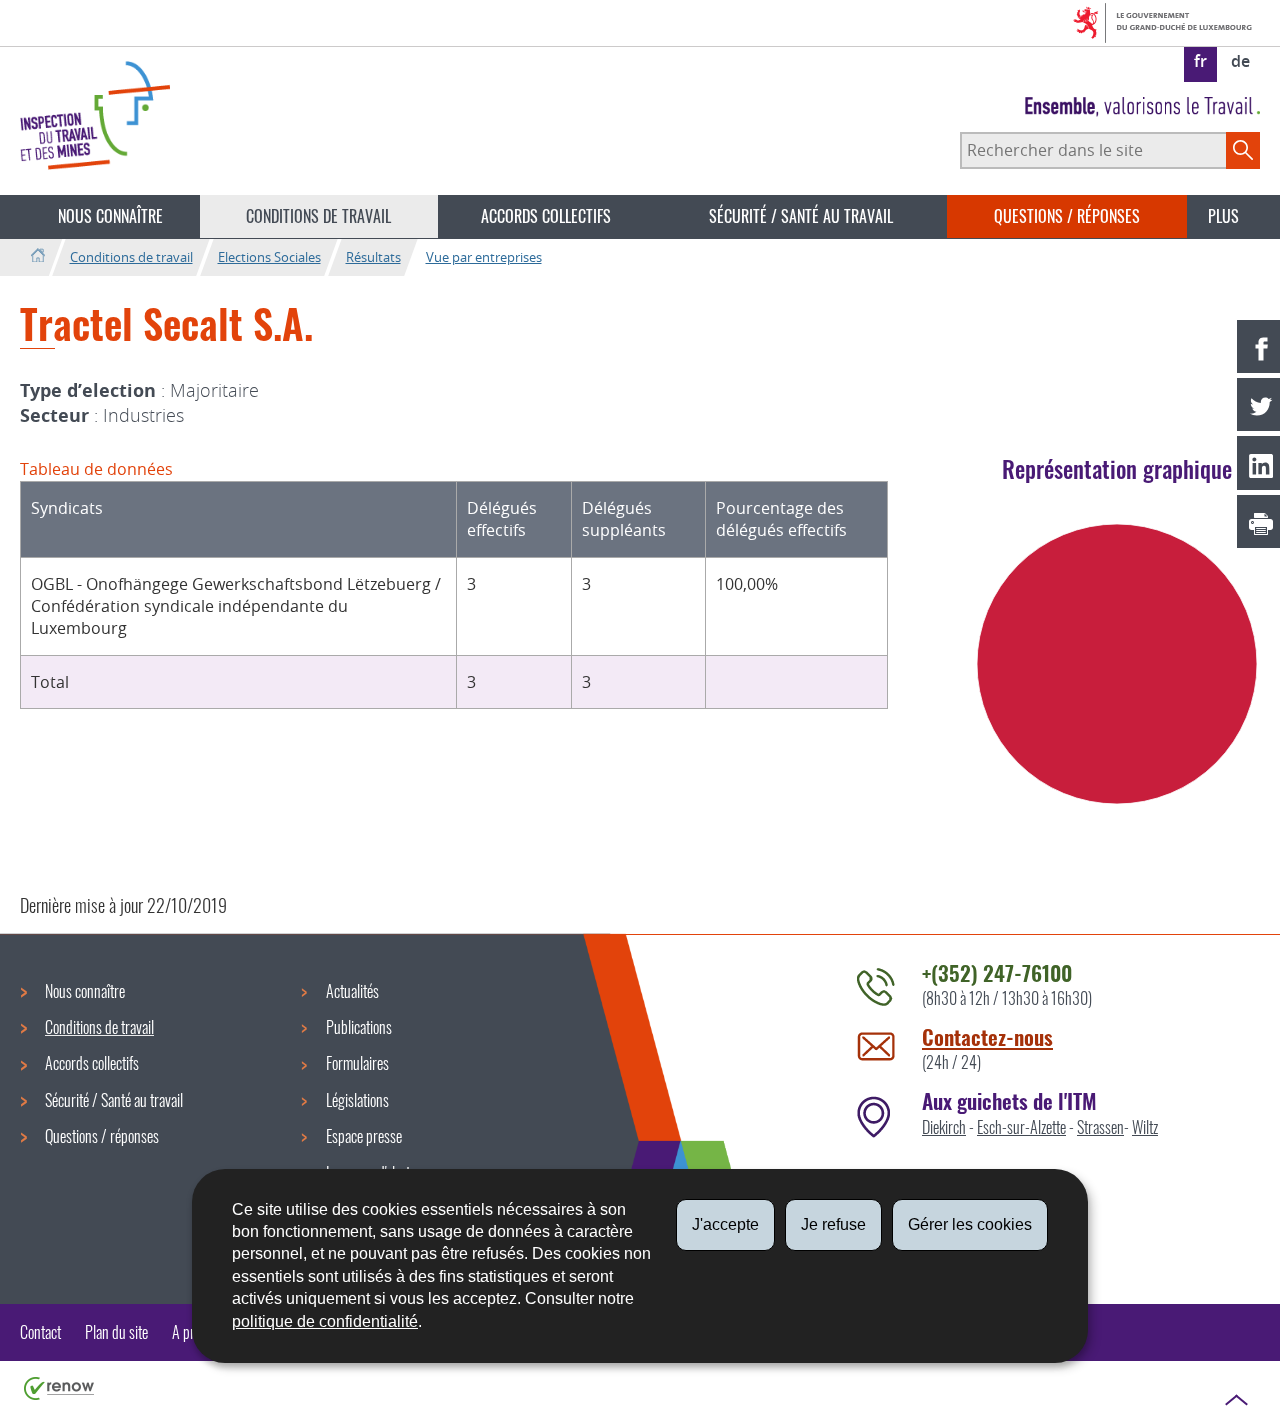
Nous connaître (110, 216)
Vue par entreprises (484, 257)
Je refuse (833, 1224)
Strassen (1100, 1127)
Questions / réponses (1067, 216)
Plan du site (116, 1332)
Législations (357, 1100)
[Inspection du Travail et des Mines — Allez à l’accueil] (95, 115)
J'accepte (725, 1224)
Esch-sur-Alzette (1021, 1127)
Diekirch (944, 1127)
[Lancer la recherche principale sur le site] (1243, 150)
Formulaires (357, 1063)
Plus (1223, 216)
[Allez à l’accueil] (37, 256)
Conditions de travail (318, 216)
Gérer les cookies (970, 1224)
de (1240, 61)
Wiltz (1145, 1127)
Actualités (352, 991)
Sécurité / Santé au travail (801, 216)
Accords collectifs (546, 216)
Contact (40, 1332)
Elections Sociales (269, 257)
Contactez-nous (987, 1036)
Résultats (373, 257)
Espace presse (364, 1136)
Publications (359, 1027)
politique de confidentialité (325, 1321)
